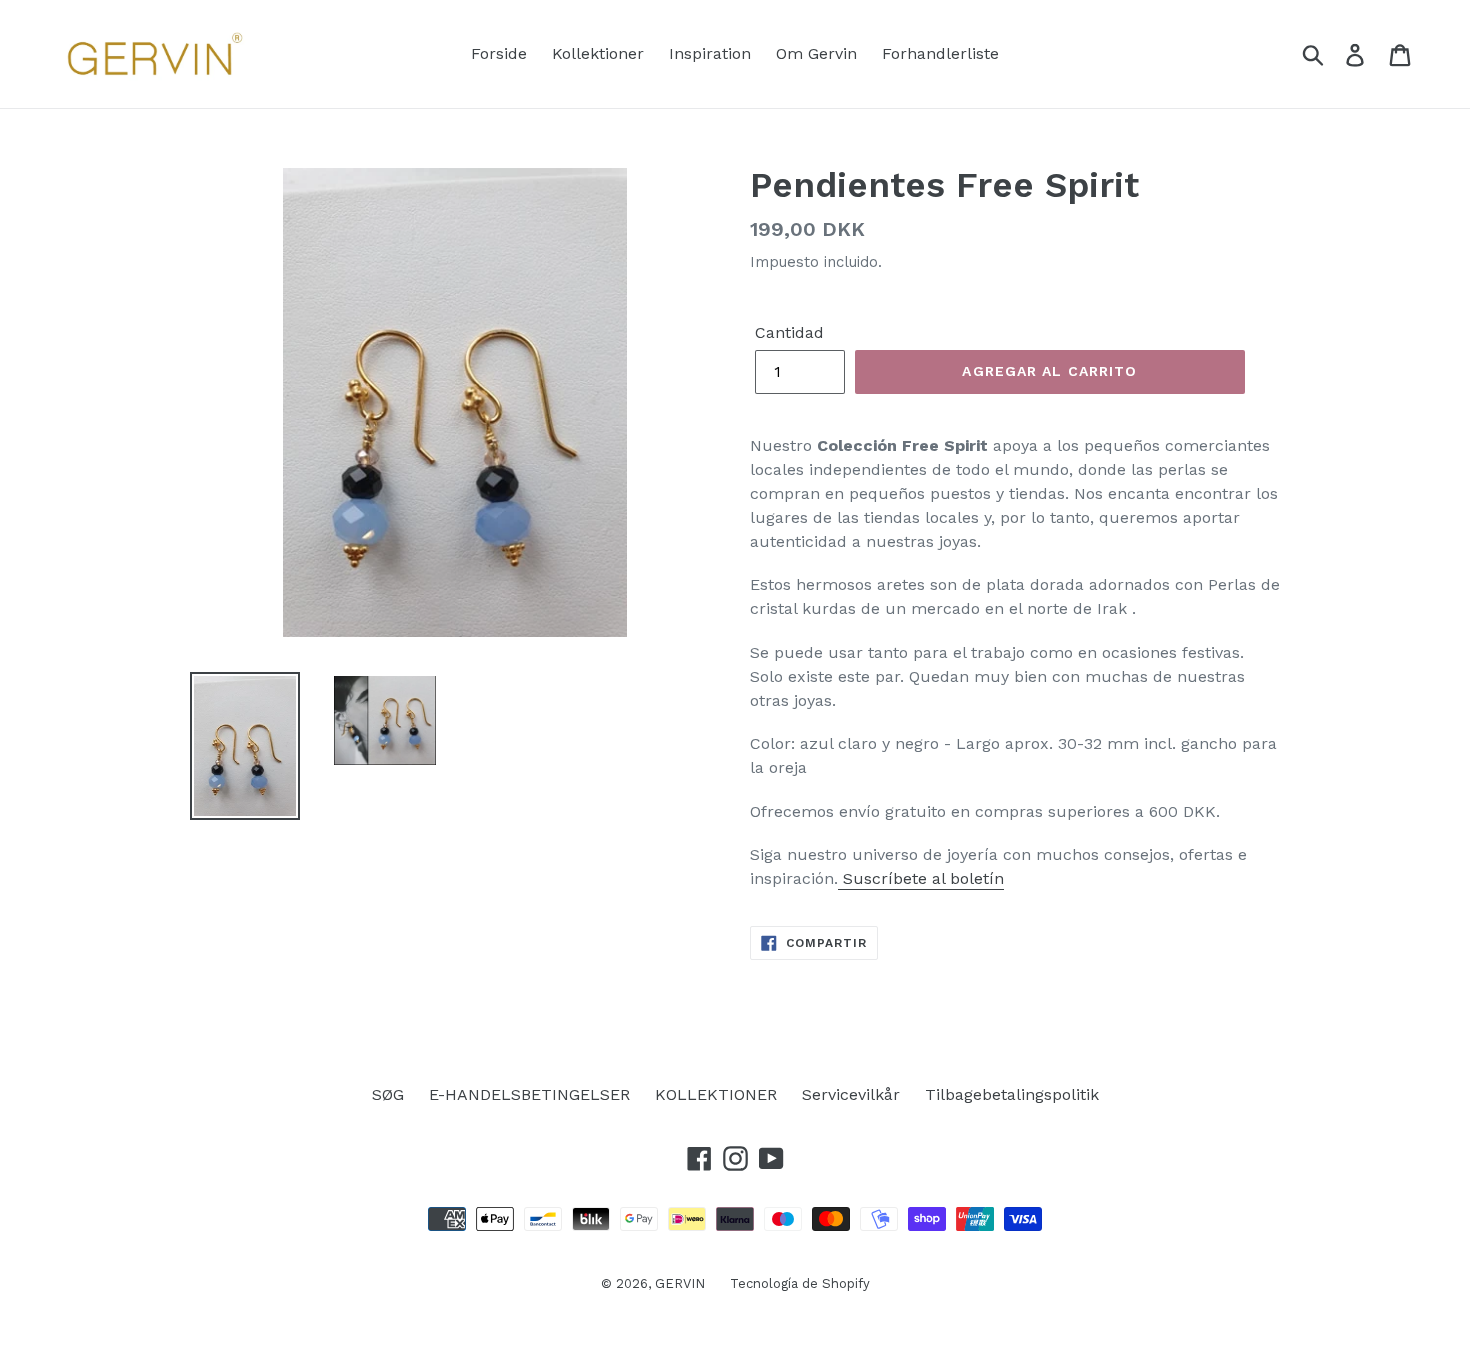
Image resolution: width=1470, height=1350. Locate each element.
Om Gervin (816, 53)
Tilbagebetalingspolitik (1012, 1094)
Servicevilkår (851, 1094)
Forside (499, 53)
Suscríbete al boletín (921, 878)
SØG (388, 1094)
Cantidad (789, 332)
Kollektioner (598, 53)
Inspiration (710, 53)
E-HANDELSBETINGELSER (529, 1094)
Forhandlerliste (940, 53)
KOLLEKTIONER (716, 1094)
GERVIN (680, 1283)
